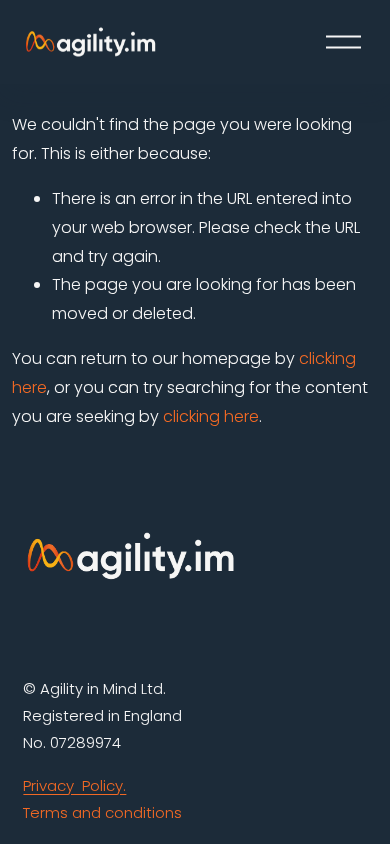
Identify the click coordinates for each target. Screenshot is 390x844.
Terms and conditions (102, 812)
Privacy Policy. (74, 785)
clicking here (211, 416)
